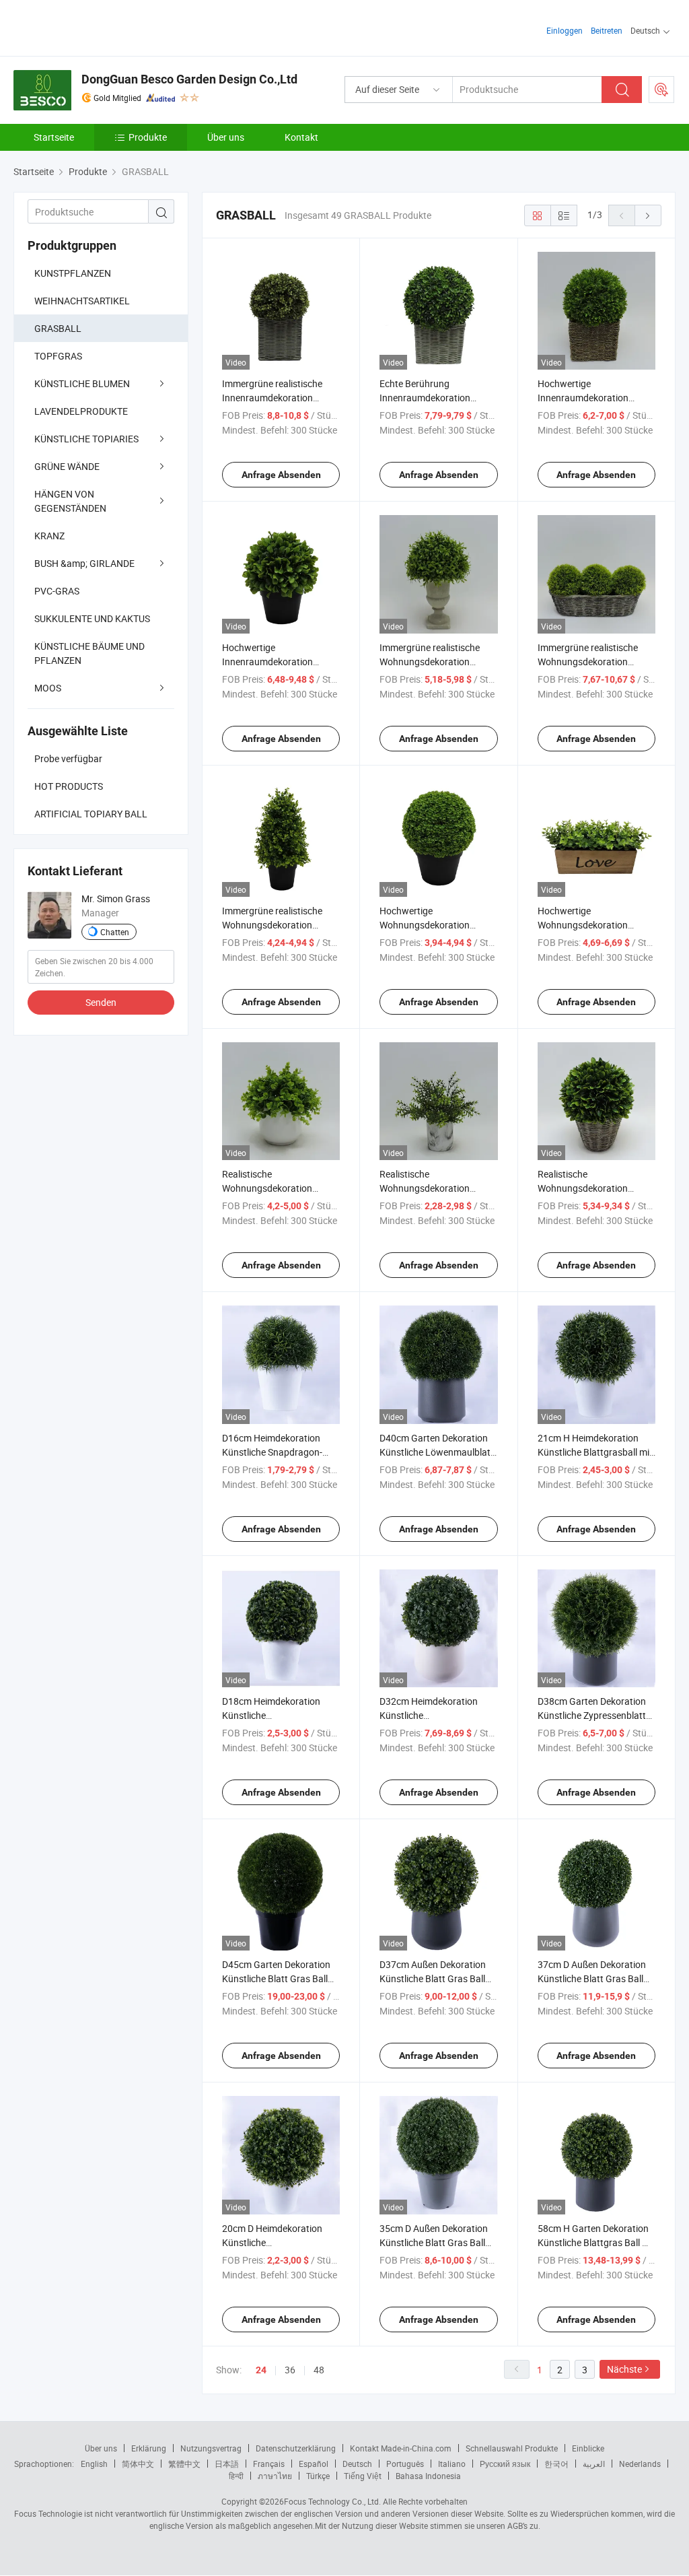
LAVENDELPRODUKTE (81, 411)
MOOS (48, 688)
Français (269, 2464)
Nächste (624, 2369)
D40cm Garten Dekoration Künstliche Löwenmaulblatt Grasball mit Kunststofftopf (437, 1452)
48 (319, 2370)
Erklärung (149, 2448)
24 (261, 2370)
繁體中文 (184, 2464)
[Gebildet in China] (100, 27)
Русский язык (505, 2464)
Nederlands (640, 2464)
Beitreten (607, 30)
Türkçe (318, 2476)
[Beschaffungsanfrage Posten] (661, 90)
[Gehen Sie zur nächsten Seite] (648, 215)
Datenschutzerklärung (296, 2448)
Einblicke (588, 2448)
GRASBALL (58, 328)
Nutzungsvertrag (211, 2448)
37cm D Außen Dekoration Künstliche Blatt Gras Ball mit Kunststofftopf (592, 1978)
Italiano (452, 2464)
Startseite (54, 137)
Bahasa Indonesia (428, 2476)
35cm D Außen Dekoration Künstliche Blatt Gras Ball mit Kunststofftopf (434, 2242)
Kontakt (301, 137)
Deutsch (357, 2464)
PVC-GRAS (57, 591)
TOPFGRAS (58, 356)
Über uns (226, 137)
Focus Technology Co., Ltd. (332, 2501)
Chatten (115, 932)
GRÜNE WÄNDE (67, 466)
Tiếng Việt (363, 2476)
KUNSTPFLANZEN (73, 273)
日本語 (227, 2464)
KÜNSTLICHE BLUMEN (82, 383)
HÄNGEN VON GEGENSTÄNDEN (70, 501)
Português (405, 2464)
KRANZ (49, 536)
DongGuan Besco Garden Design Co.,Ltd (189, 79)
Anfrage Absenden (281, 475)
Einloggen (565, 30)
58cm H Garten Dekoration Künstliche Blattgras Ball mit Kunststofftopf (596, 2242)
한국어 (556, 2464)
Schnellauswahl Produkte (512, 2448)
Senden (101, 1002)
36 (290, 2370)
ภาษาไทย (275, 2476)
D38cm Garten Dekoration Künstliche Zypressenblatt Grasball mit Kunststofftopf (595, 1715)
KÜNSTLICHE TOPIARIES (86, 439)
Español (314, 2464)
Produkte (148, 137)
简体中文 (138, 2464)
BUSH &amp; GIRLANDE (84, 563)
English (94, 2464)
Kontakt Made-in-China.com (401, 2448)
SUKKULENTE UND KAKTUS (92, 618)
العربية (594, 2464)
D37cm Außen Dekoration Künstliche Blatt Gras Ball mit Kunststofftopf (433, 1978)
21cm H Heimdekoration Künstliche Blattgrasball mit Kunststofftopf (595, 1452)
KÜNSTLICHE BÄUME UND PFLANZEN (89, 653)
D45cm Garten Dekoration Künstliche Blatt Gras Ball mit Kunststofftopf (276, 1978)
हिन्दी (236, 2476)
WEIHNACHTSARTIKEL (82, 301)
